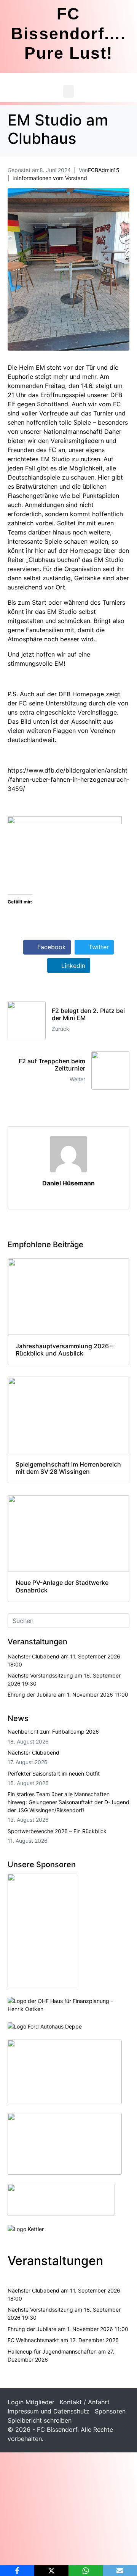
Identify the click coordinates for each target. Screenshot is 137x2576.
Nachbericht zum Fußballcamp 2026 (53, 1732)
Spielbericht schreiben (40, 2420)
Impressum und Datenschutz (49, 2411)
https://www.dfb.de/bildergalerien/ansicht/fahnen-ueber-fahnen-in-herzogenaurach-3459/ (68, 779)
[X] (51, 2571)
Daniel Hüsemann (68, 1183)
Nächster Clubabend (33, 1656)
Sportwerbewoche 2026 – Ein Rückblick (57, 1831)
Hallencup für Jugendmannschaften (52, 2351)
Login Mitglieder (31, 2402)
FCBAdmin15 (104, 170)
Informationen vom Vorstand (52, 178)
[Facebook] (17, 2571)
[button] (68, 91)
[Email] (120, 2571)
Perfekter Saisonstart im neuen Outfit (54, 1773)
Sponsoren (110, 2411)
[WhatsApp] (86, 2571)
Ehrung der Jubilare (32, 1695)
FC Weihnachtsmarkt (33, 2340)
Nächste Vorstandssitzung (40, 1675)
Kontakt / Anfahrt (85, 2402)
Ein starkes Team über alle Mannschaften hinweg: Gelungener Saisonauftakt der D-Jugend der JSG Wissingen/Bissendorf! (68, 1802)
